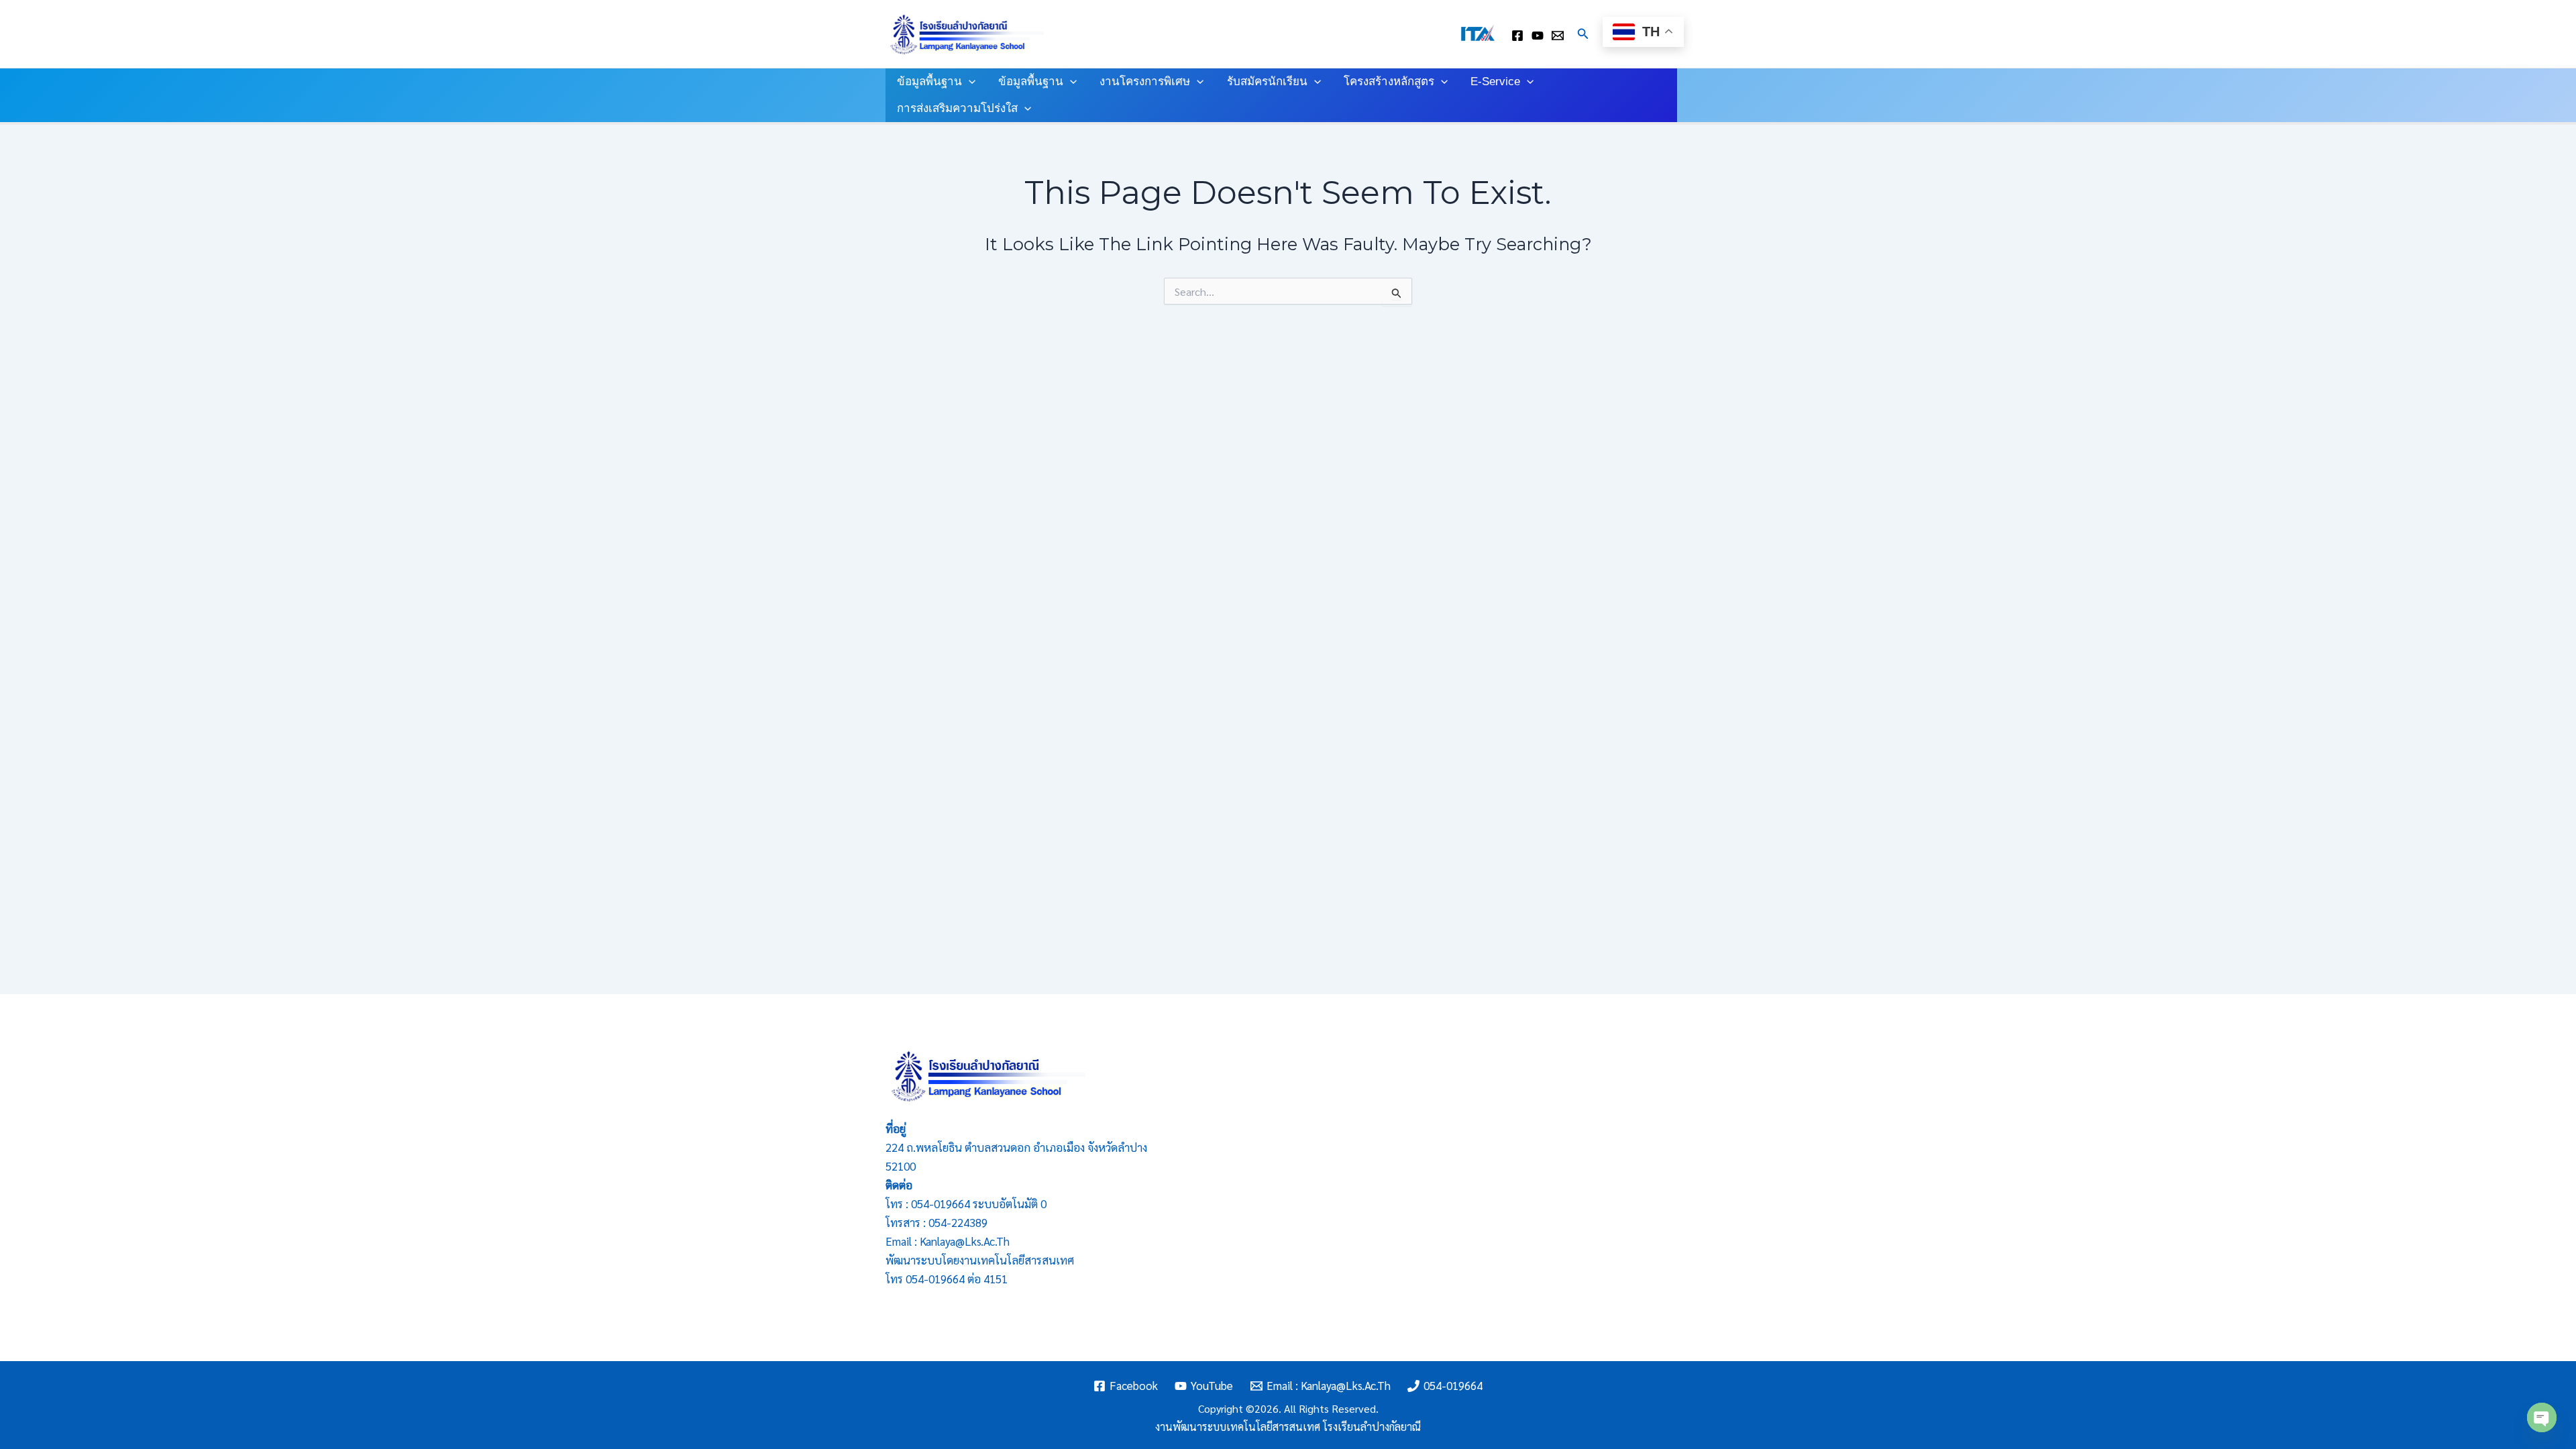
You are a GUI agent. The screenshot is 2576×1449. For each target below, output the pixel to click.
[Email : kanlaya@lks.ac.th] (1558, 36)
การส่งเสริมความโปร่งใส (957, 108)
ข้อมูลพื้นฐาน (929, 82)
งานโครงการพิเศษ (1145, 82)
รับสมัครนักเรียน (1267, 82)
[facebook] (1517, 36)
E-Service (1495, 82)
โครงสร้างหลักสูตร (1389, 82)
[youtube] (1538, 36)
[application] (969, 82)
